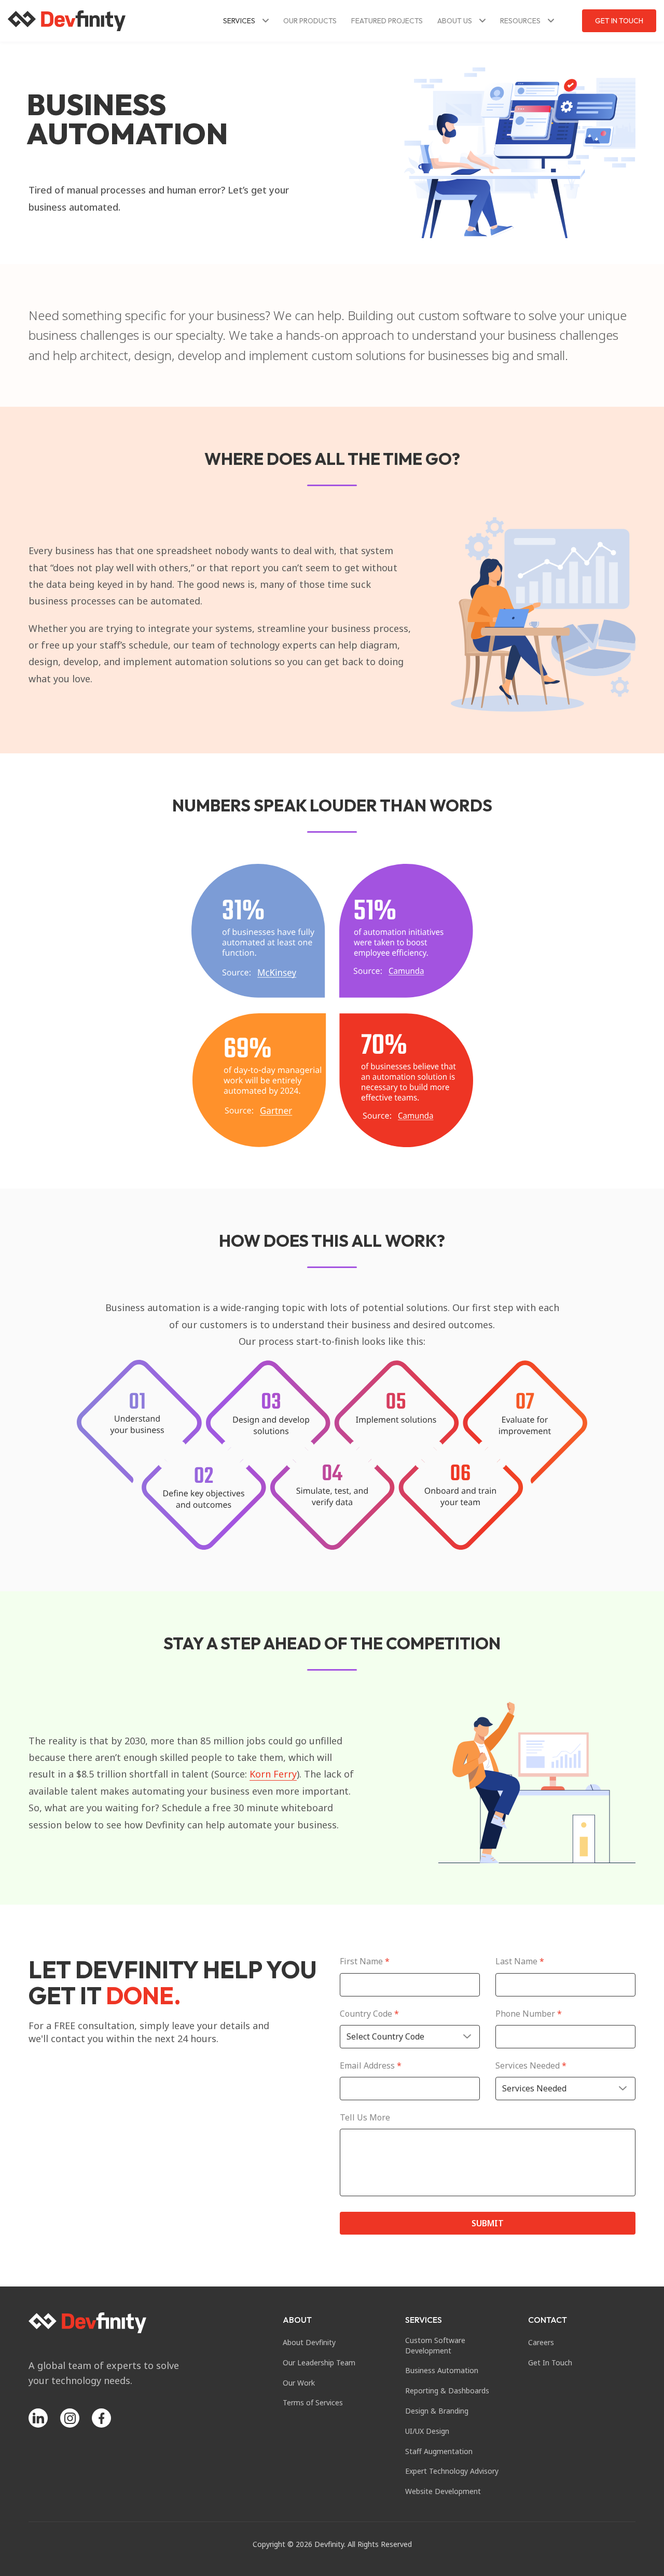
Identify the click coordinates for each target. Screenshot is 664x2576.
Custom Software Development (435, 2345)
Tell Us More (365, 2118)
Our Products (310, 21)
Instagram (70, 2418)
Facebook (101, 2418)
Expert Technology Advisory (452, 2471)
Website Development (443, 2491)
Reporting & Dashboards (447, 2391)
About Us (455, 21)
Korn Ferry (273, 1774)
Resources (520, 21)
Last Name (520, 1961)
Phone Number (529, 2014)
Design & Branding (437, 2411)
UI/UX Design (427, 2431)
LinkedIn (38, 2418)
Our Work (299, 2383)
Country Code (369, 2014)
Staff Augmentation (439, 2451)
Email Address (371, 2066)
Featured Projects (387, 21)
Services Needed (531, 2066)
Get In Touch (619, 21)
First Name (365, 1961)
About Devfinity (309, 2342)
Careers (541, 2342)
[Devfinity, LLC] (67, 21)
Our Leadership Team (319, 2363)
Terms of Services (313, 2402)
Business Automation (442, 2370)
